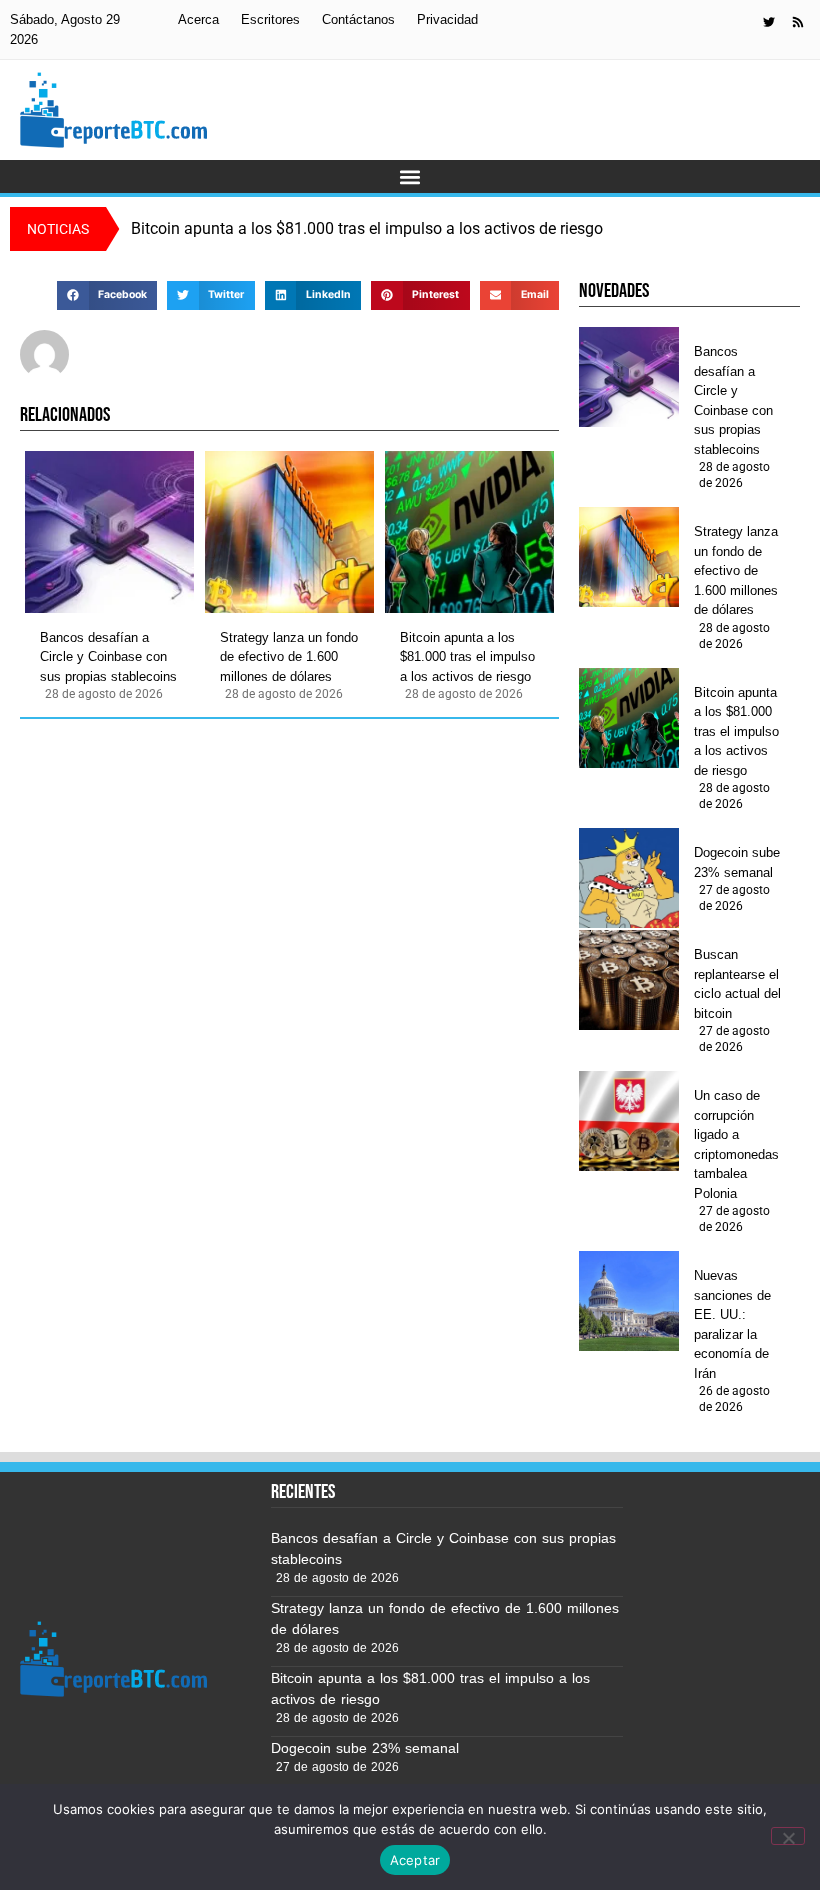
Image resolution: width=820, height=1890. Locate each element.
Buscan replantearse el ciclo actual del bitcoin (737, 984)
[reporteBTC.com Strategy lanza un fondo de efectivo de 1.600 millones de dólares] (289, 532)
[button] (410, 176)
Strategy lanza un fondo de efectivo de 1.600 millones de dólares (289, 657)
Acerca (198, 19)
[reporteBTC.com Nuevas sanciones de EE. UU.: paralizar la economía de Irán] (629, 1301)
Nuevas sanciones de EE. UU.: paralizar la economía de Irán (732, 1324)
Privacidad (447, 19)
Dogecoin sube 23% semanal (737, 862)
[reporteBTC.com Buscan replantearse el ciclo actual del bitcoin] (629, 980)
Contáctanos (358, 19)
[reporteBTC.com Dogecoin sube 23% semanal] (629, 878)
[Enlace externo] (769, 22)
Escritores (270, 19)
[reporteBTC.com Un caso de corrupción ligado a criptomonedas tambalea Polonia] (629, 1121)
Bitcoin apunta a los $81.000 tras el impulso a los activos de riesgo (467, 657)
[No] (788, 1836)
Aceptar (415, 1860)
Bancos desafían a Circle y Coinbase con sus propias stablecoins (108, 657)
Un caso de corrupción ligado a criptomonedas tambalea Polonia (736, 1144)
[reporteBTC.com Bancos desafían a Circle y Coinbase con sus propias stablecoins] (109, 532)
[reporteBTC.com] (798, 22)
